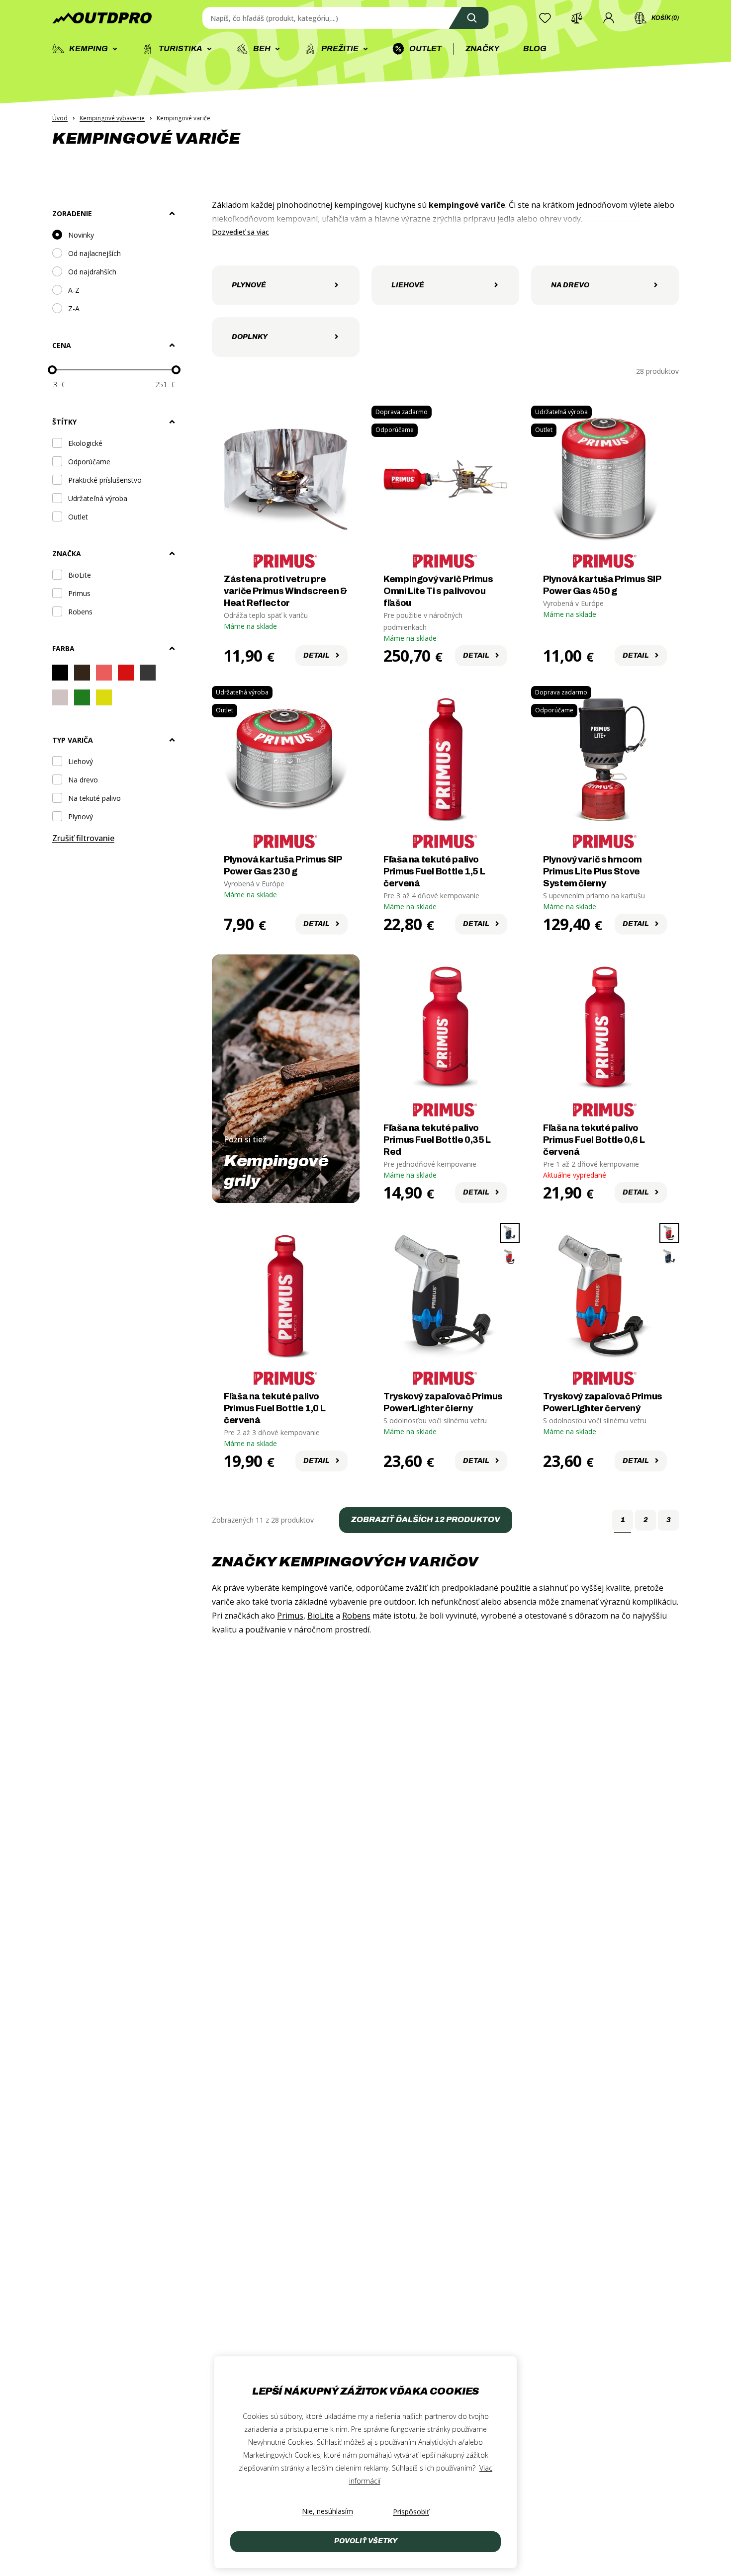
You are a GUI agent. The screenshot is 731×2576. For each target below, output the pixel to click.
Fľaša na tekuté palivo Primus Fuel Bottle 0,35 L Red (437, 1140)
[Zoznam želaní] (545, 18)
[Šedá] (148, 674)
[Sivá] (60, 699)
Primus (290, 1616)
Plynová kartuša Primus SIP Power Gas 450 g (602, 585)
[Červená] (126, 674)
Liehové (408, 285)
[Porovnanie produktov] (577, 18)
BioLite (320, 1616)
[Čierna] (60, 674)
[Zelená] (82, 699)
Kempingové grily (276, 1171)
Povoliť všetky (366, 2541)
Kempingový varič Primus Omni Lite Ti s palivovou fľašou (438, 591)
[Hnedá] (82, 674)
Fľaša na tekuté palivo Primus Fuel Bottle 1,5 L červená (434, 871)
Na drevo (570, 285)
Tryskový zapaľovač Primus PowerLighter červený (603, 1402)
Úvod (60, 118)
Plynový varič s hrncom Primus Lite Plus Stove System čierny (593, 871)
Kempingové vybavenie (112, 118)
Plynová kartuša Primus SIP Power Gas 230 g (283, 865)
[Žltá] (104, 699)
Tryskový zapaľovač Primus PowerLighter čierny (443, 1402)
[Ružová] (104, 674)
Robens (356, 1616)
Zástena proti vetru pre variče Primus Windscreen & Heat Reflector (286, 591)
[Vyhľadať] (469, 18)
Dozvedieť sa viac (240, 232)
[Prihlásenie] (609, 18)
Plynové (249, 285)
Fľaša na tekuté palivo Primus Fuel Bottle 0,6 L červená (594, 1140)
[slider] (52, 370)
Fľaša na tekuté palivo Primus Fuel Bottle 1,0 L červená (274, 1408)
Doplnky (250, 337)
